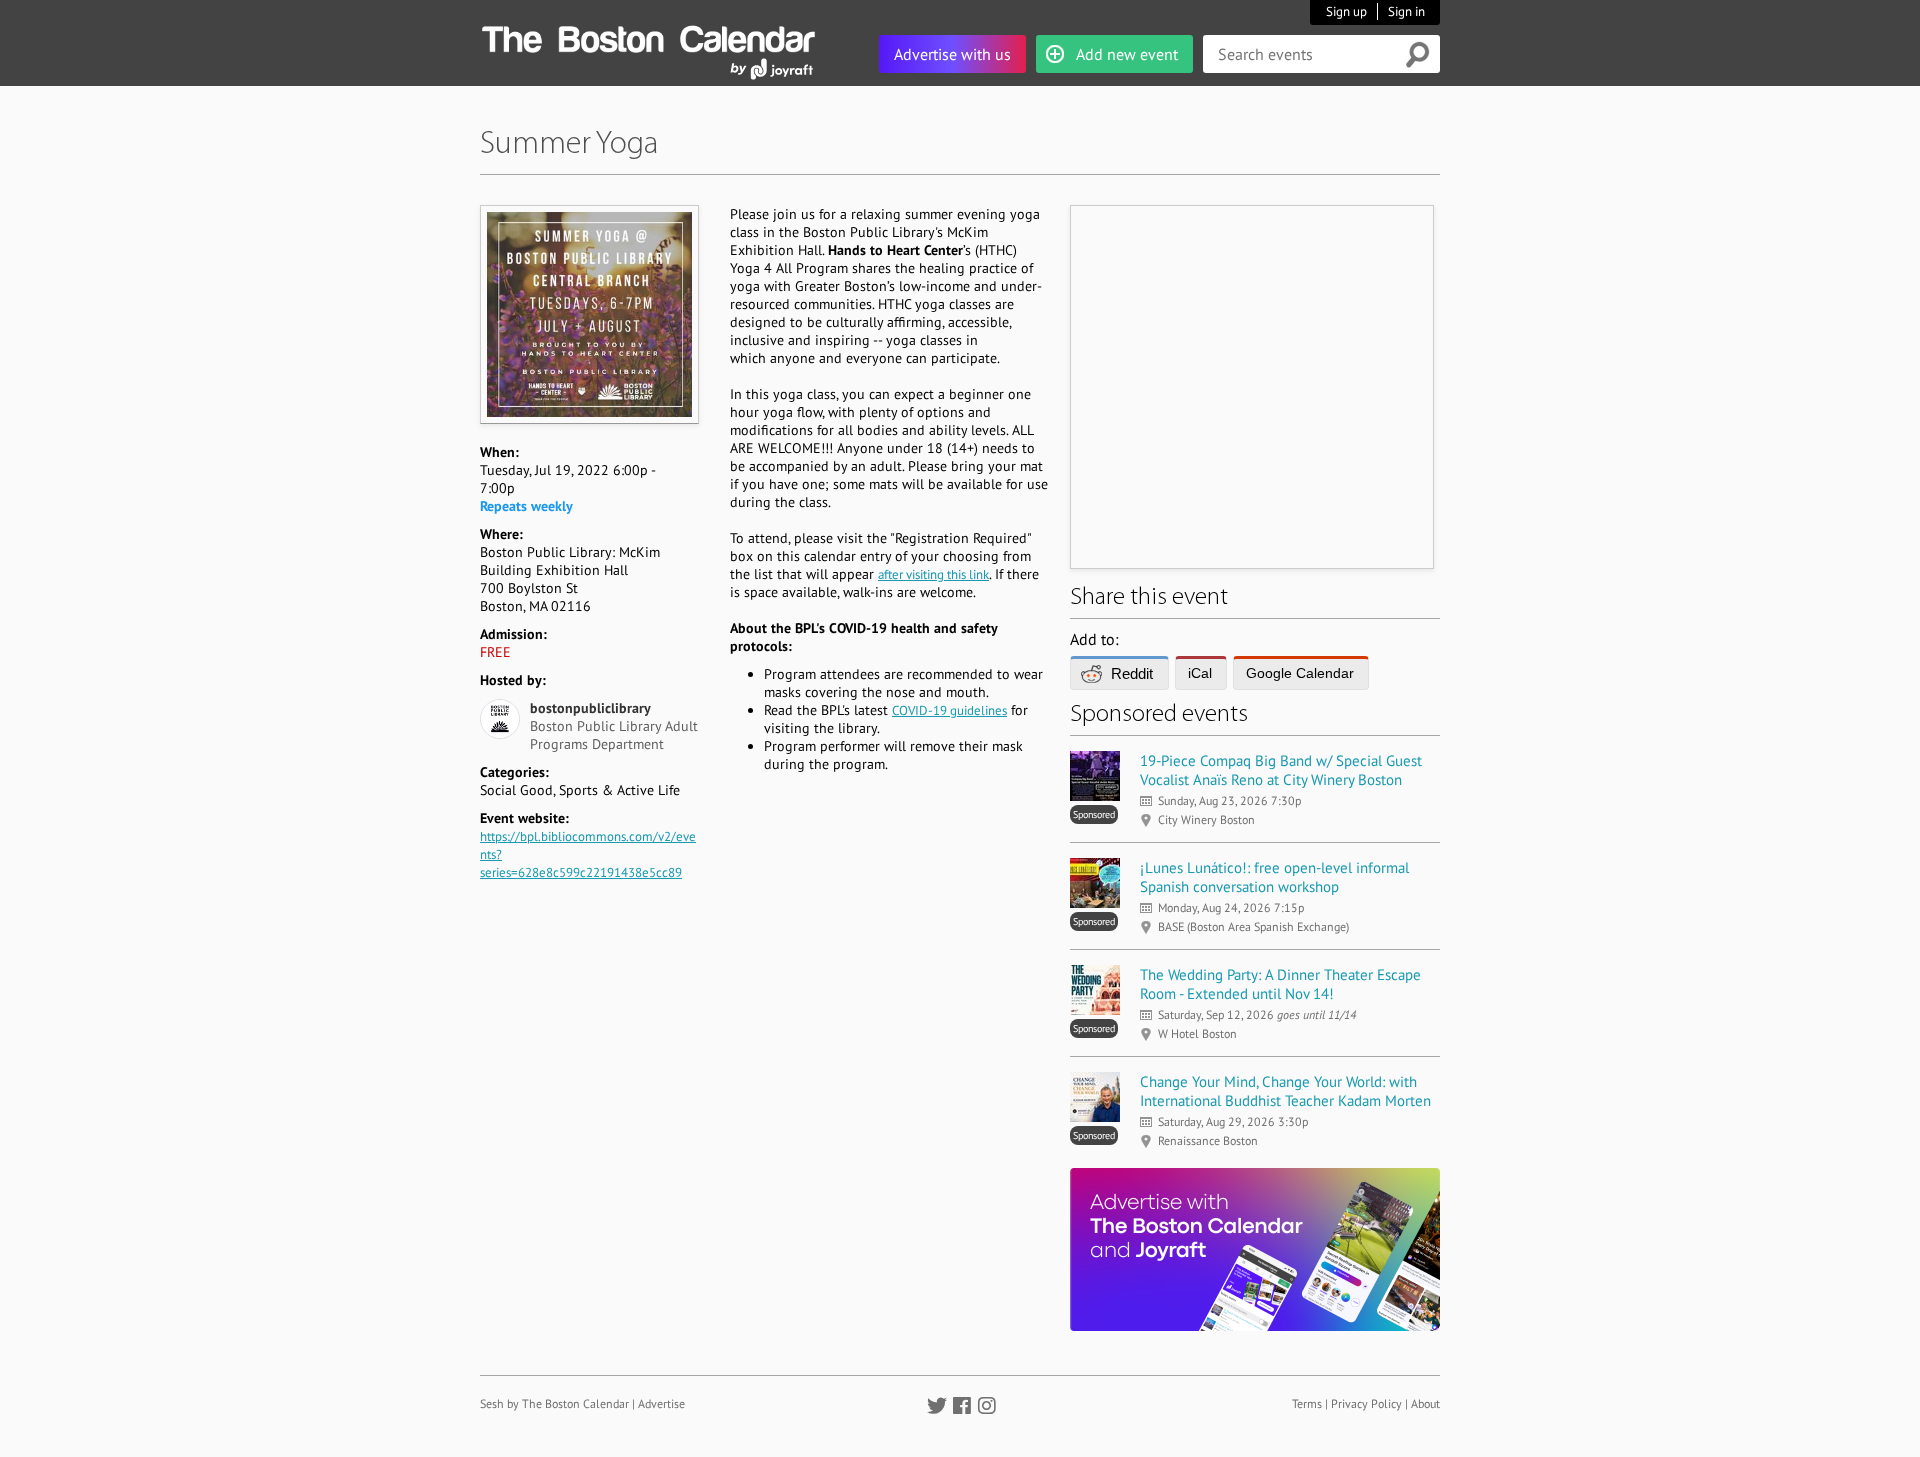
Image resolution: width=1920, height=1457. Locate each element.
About (1425, 1403)
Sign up (1346, 11)
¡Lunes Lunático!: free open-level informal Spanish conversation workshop (1274, 877)
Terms (1307, 1403)
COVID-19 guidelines (949, 710)
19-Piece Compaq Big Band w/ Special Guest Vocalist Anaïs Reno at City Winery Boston (1281, 770)
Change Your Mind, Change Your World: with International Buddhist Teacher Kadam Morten (1285, 1091)
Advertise (661, 1403)
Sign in (1406, 11)
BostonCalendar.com (648, 36)
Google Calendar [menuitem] (1300, 673)
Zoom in (588, 314)
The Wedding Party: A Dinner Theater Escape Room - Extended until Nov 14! (1280, 984)
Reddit (1132, 673)
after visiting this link (933, 574)
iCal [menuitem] (1200, 673)
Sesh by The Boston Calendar (554, 1403)
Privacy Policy (1366, 1403)
